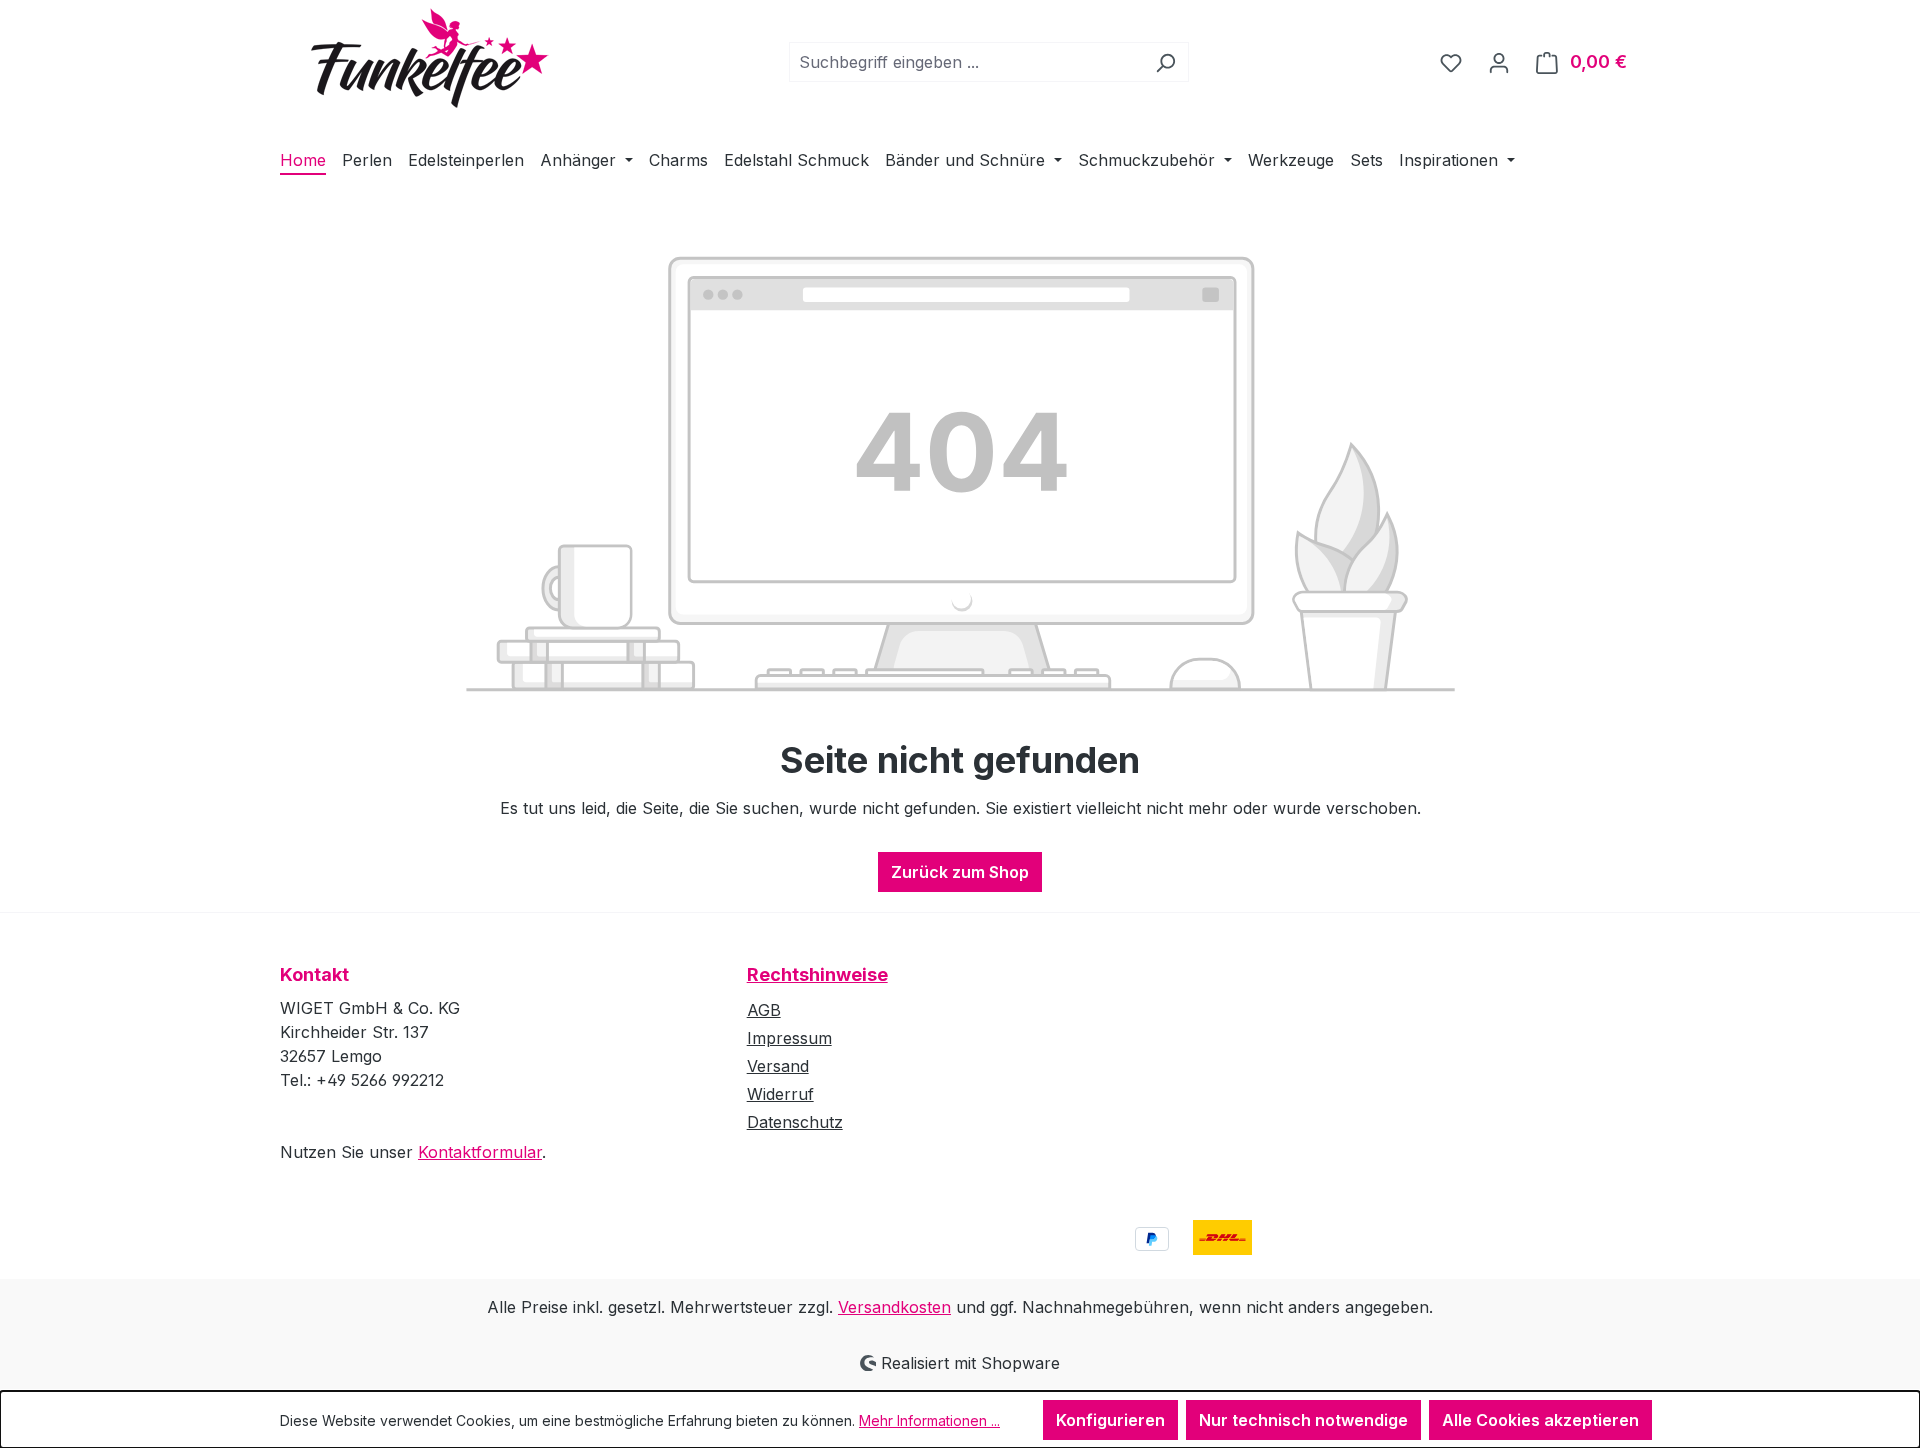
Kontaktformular (480, 1152)
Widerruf (780, 1094)
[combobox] (966, 62)
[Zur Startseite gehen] (415, 58)
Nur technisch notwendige (1303, 1420)
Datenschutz (795, 1122)
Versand (778, 1066)
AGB (764, 1010)
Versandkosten (894, 1307)
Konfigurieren (1110, 1420)
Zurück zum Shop (960, 872)
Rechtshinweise (817, 974)
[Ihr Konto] (1499, 62)
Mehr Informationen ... (929, 1420)
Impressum (789, 1038)
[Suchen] (1165, 62)
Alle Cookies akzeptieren (1540, 1420)
